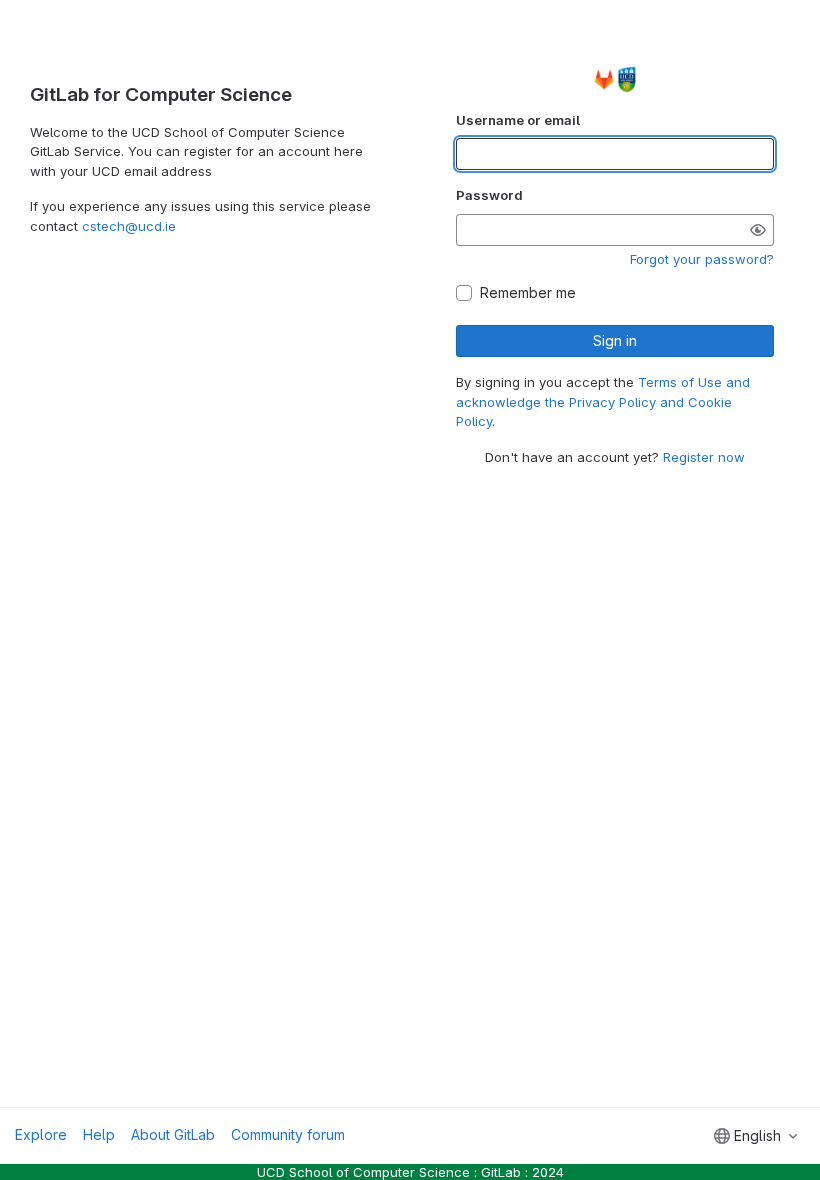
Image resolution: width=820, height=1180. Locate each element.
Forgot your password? (702, 259)
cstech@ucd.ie (129, 226)
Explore (41, 1134)
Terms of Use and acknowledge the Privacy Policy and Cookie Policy (603, 401)
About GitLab (173, 1134)
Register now (704, 457)
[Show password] (758, 230)
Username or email (518, 120)
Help (99, 1134)
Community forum (288, 1134)
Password (489, 195)
